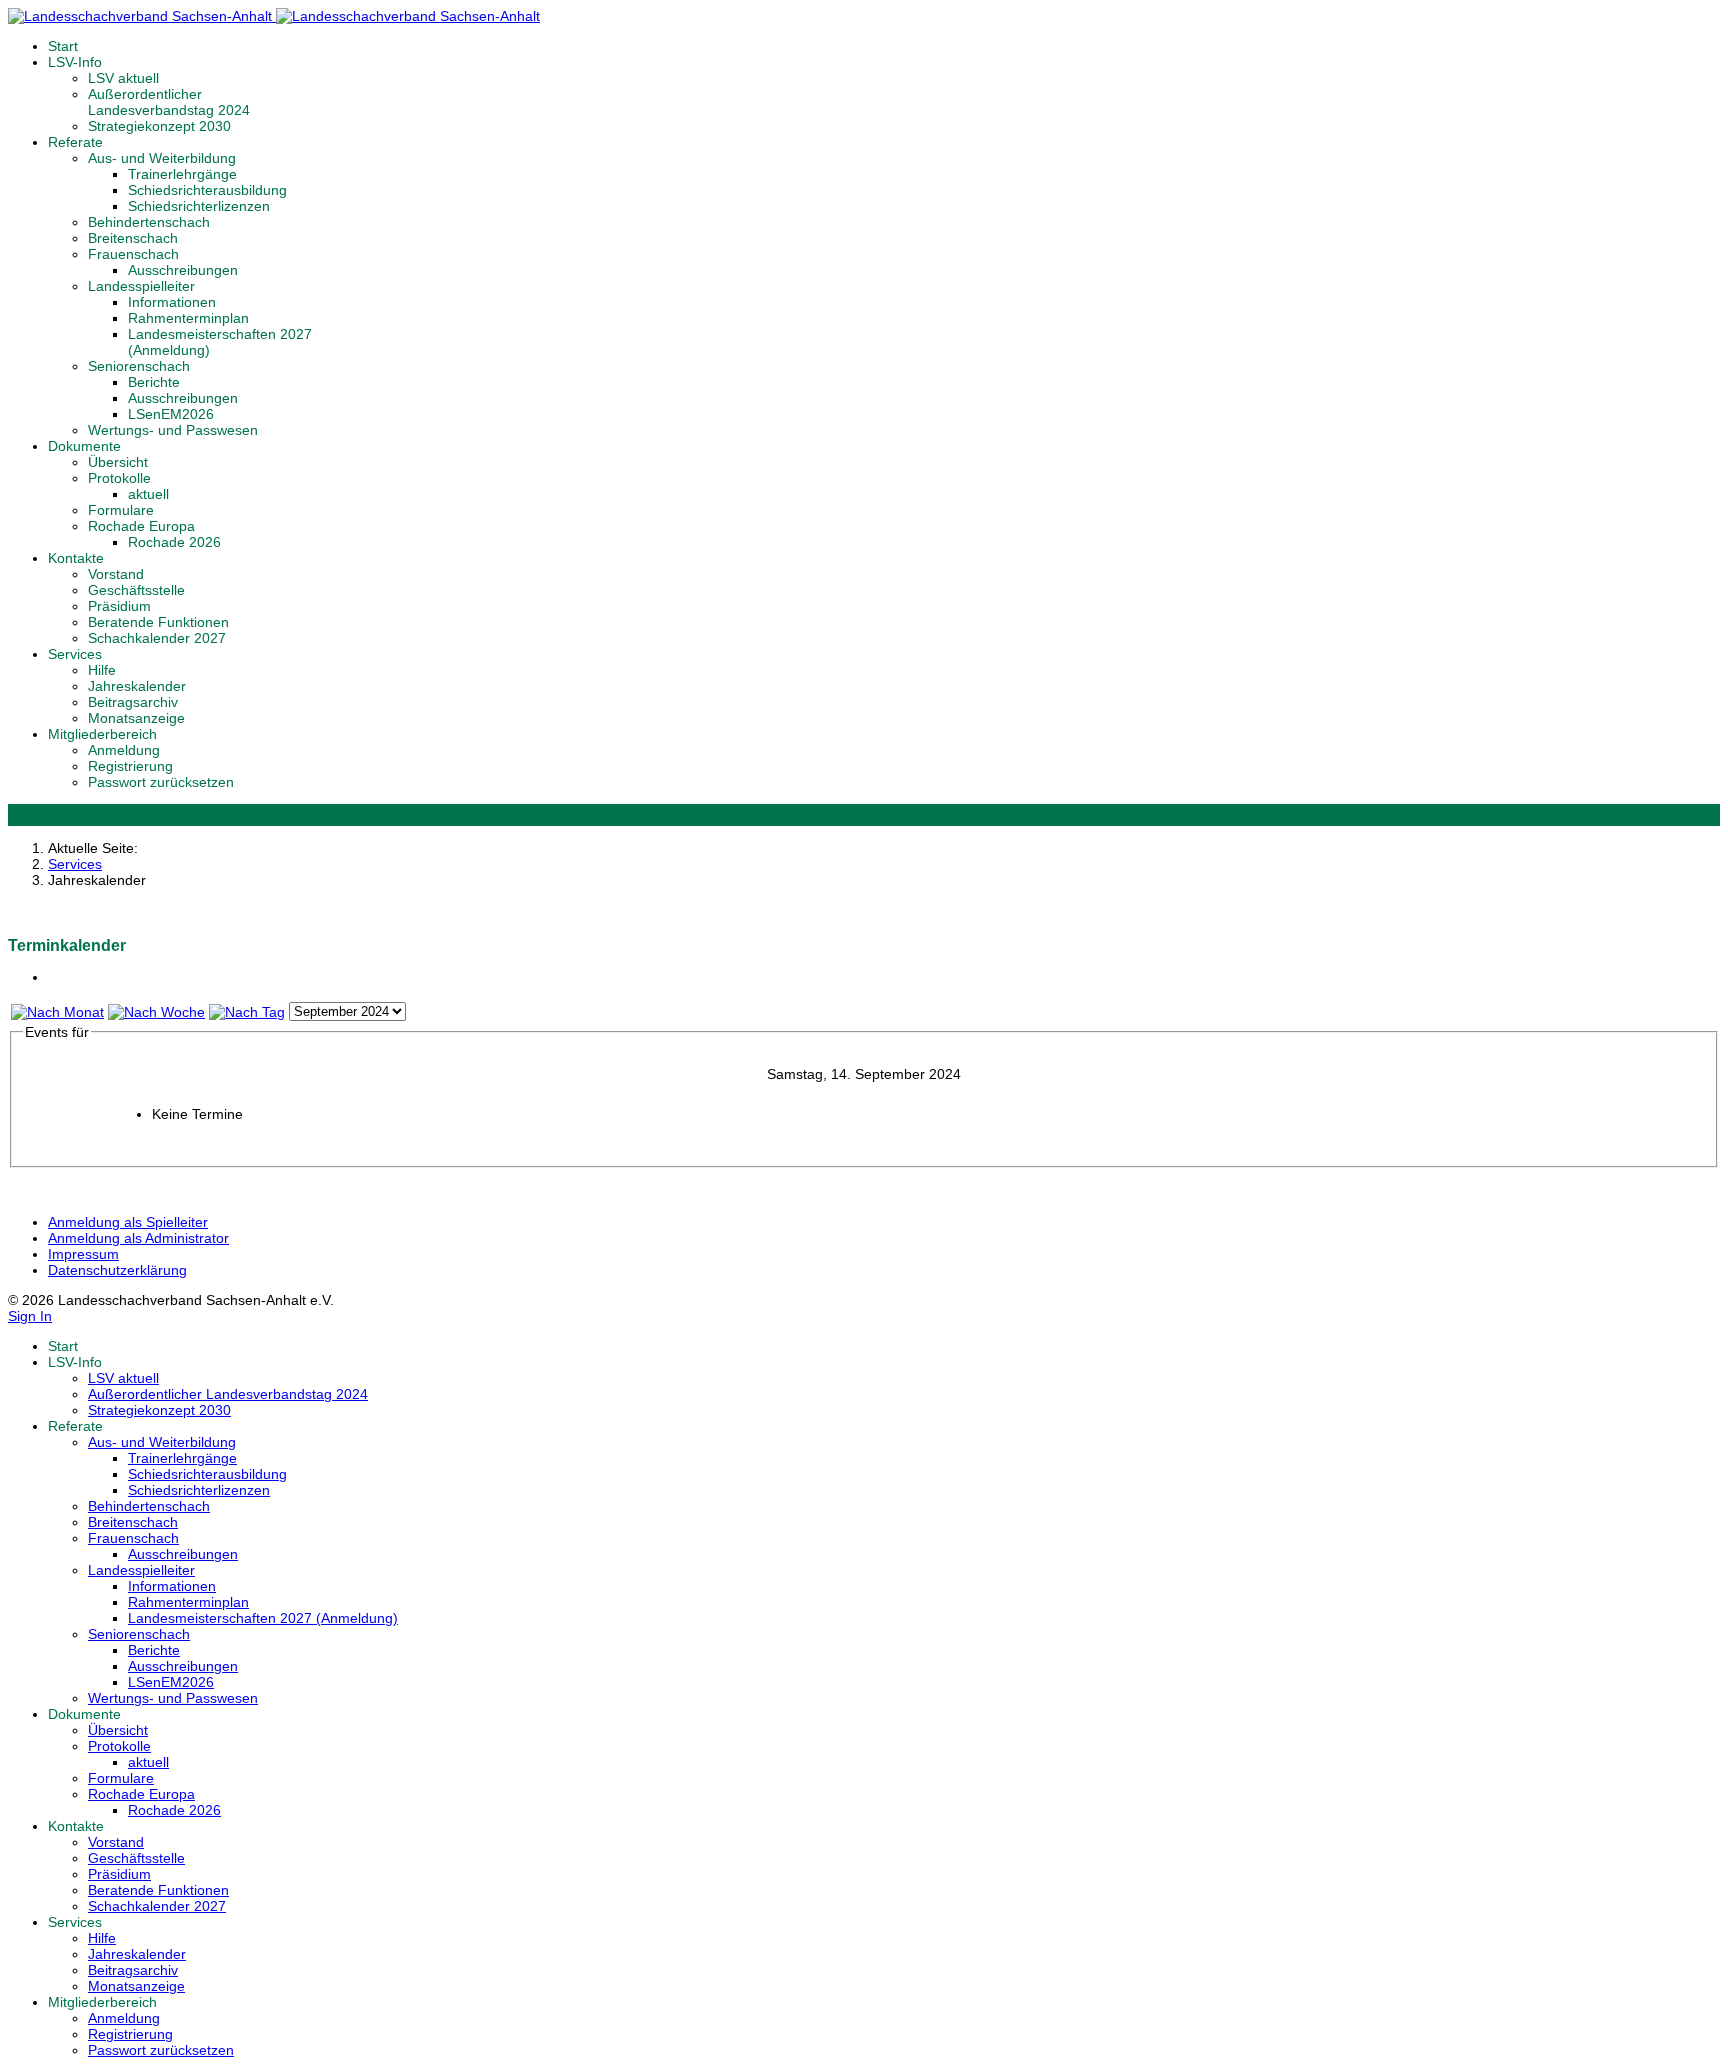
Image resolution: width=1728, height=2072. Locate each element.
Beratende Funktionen (158, 622)
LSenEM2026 (171, 414)
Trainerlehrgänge (182, 174)
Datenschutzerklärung (117, 1270)
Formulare (121, 510)
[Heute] (247, 1012)
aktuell (148, 494)
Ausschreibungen (183, 270)
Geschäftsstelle (136, 590)
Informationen (172, 302)
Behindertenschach (149, 222)
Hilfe (102, 670)
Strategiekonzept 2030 (159, 126)
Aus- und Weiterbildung (162, 158)
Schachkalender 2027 (157, 638)
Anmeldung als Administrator (138, 1238)
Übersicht (118, 462)
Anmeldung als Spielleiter (128, 1222)
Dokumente (84, 446)
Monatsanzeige (136, 718)
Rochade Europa (141, 526)
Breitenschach (133, 238)
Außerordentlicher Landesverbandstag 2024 (169, 102)
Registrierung (130, 766)
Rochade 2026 (174, 542)
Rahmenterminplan (188, 318)
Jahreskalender (137, 686)
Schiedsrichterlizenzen (199, 206)
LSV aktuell (123, 78)
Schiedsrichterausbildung (207, 190)
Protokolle (119, 478)
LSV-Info (75, 62)
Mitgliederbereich (102, 734)
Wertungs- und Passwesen (173, 430)
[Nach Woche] (156, 1012)
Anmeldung (124, 750)
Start (63, 46)
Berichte (154, 382)
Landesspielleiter (141, 286)
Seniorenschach (139, 366)
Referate (75, 142)
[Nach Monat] (57, 1012)
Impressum (83, 1254)
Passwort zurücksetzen (161, 782)
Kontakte (76, 558)
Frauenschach (133, 254)
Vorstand (116, 574)
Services (75, 654)
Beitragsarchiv (133, 702)
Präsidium (119, 606)
